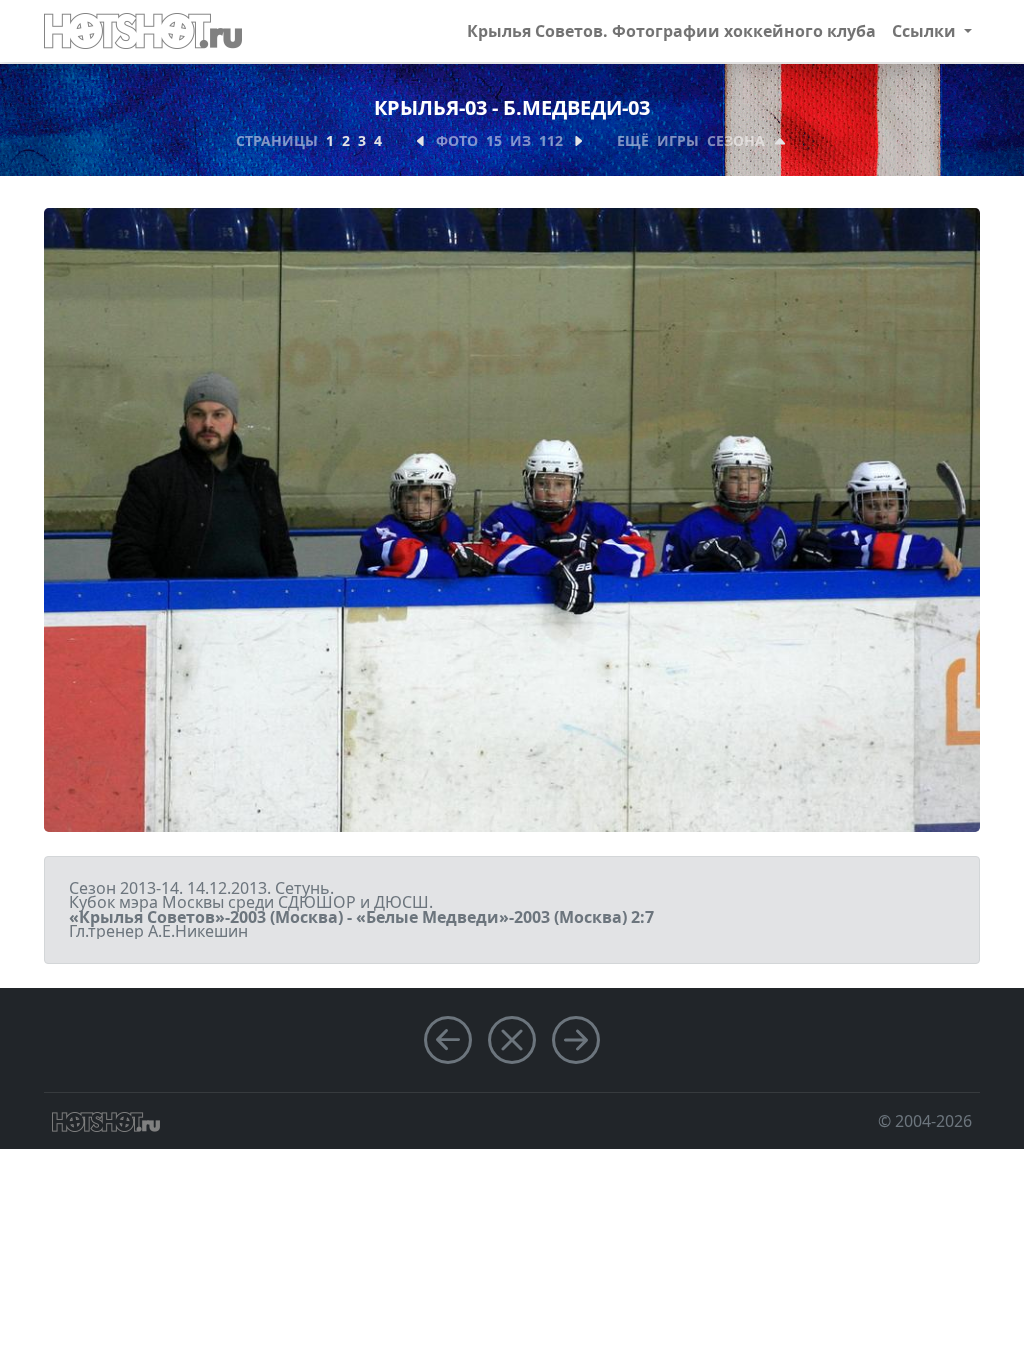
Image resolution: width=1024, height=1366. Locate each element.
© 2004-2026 (925, 1121)
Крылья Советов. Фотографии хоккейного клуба (671, 31)
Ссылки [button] (926, 31)
